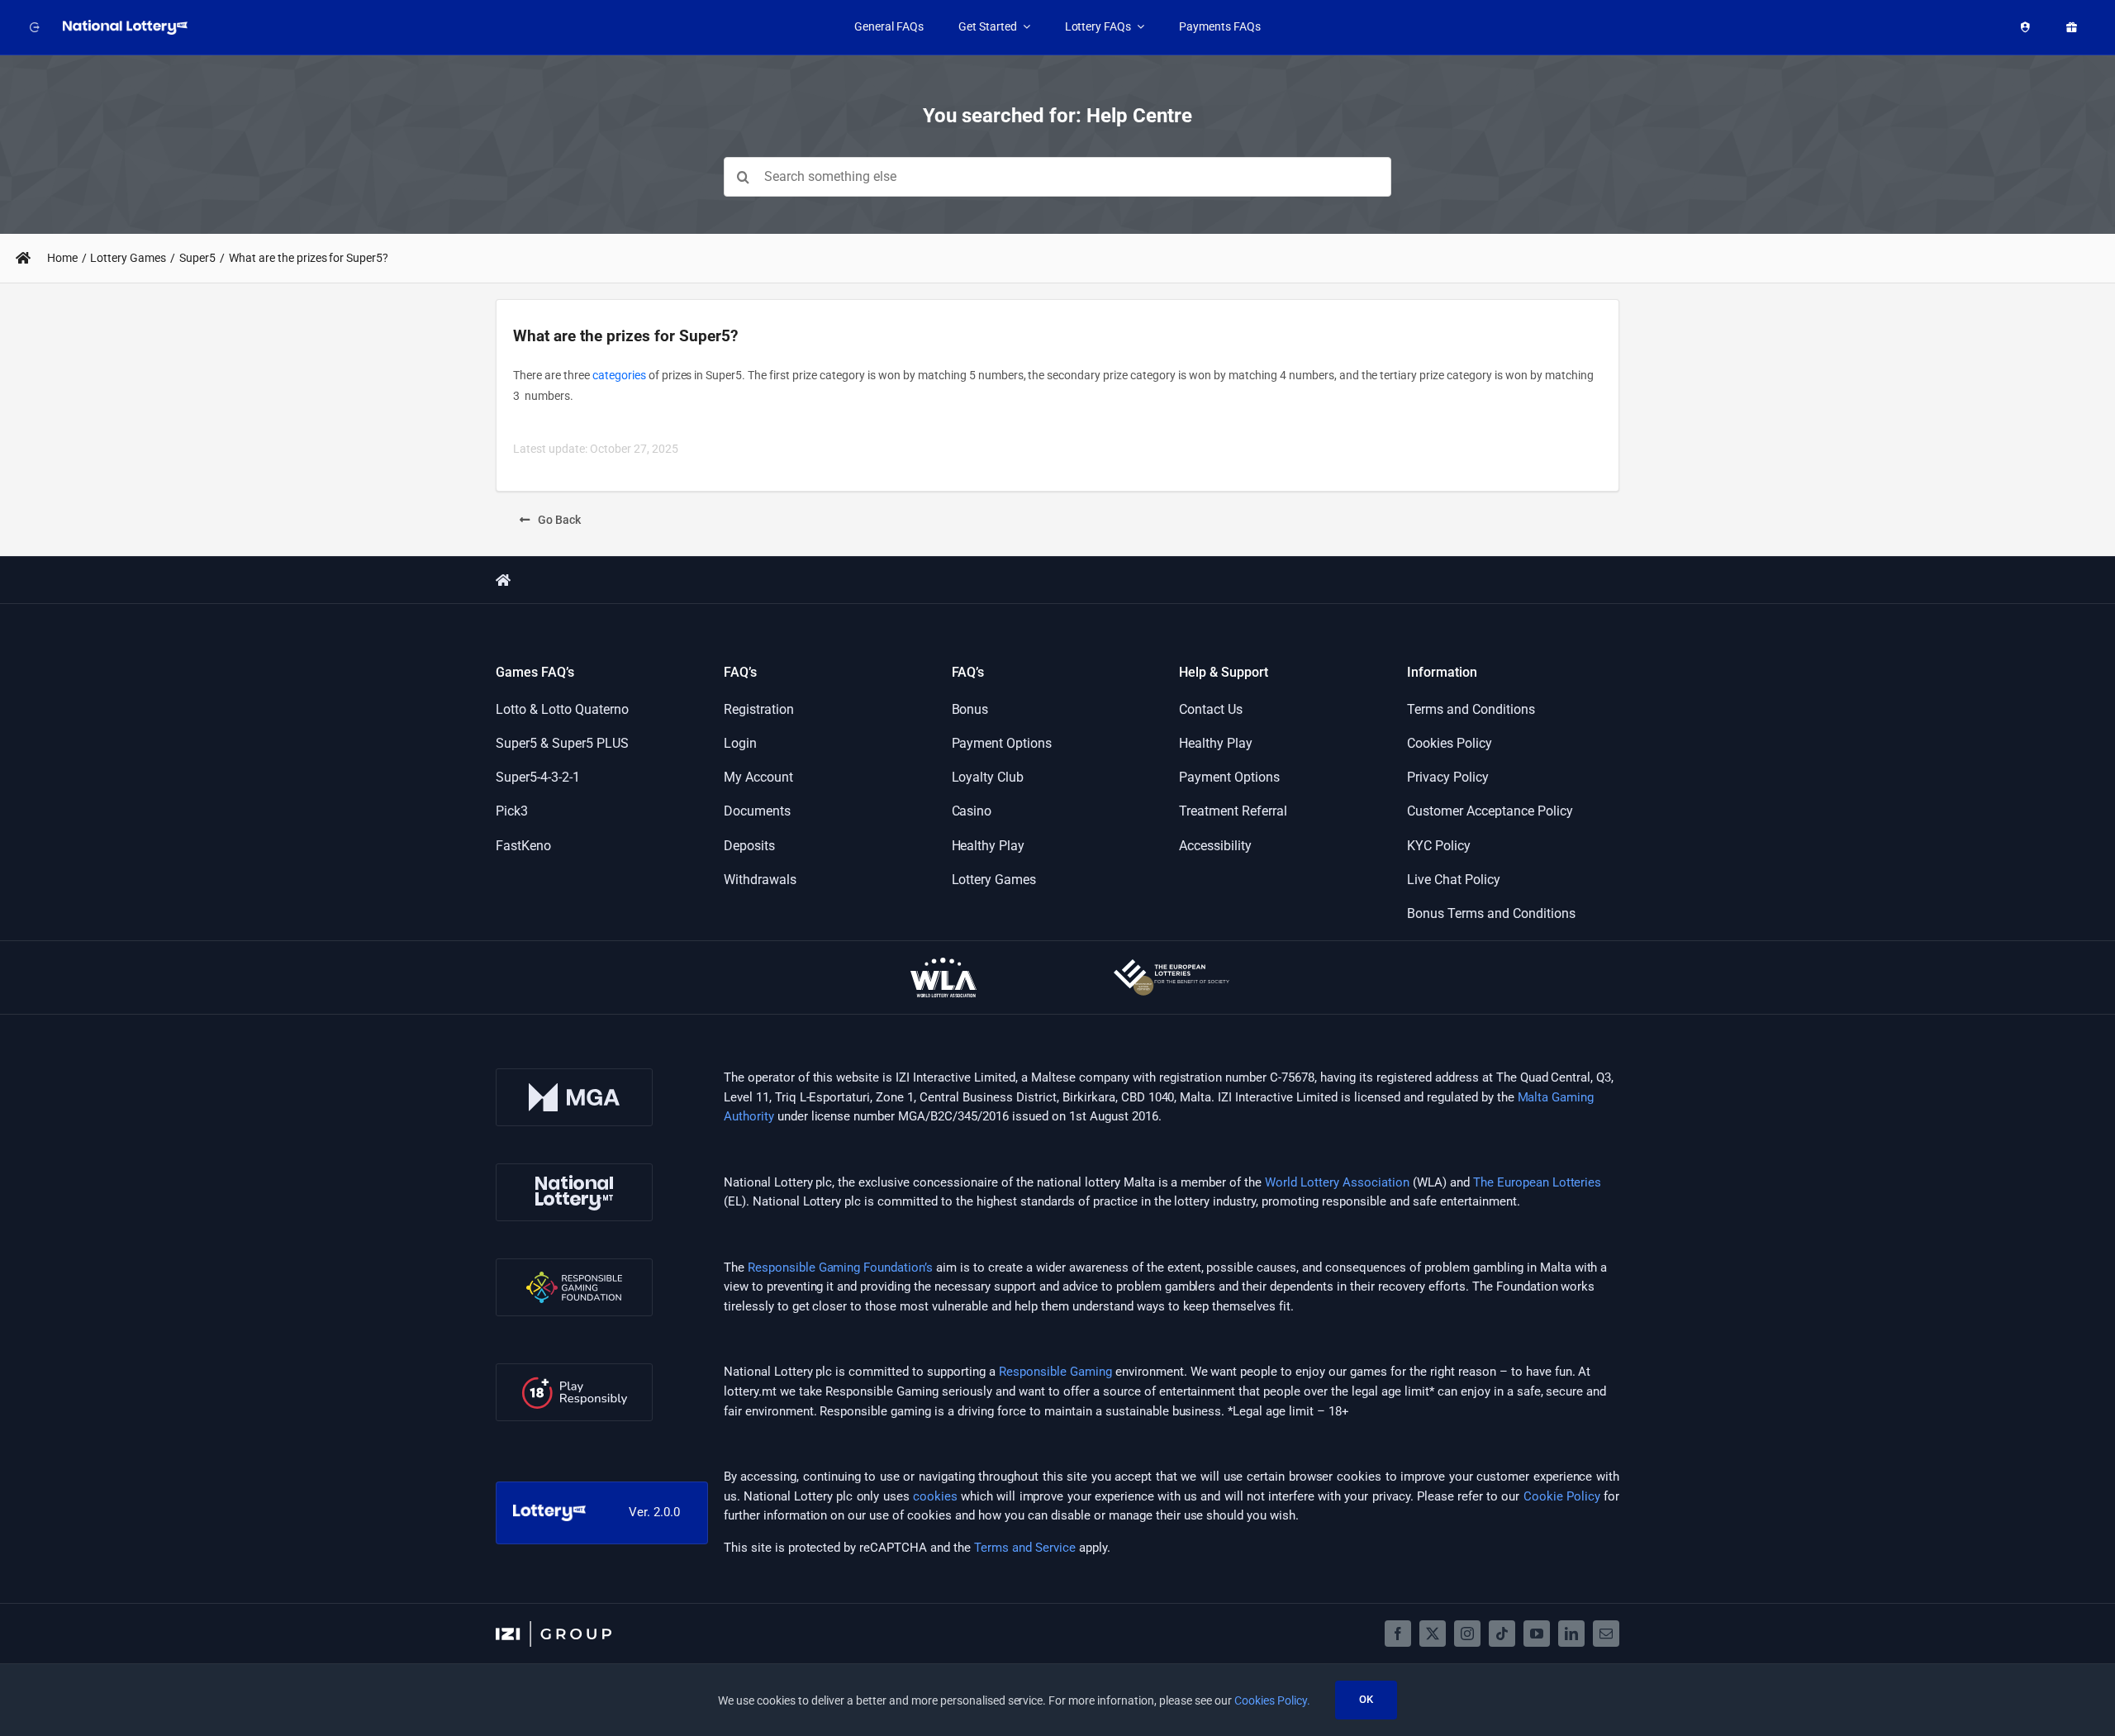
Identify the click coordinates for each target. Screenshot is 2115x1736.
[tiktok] (1502, 1634)
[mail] (1606, 1634)
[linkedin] (1571, 1634)
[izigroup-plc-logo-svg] (554, 1627)
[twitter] (1433, 1634)
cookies (935, 1496)
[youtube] (1537, 1634)
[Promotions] (2071, 27)
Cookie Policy (1562, 1496)
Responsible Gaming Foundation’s (841, 1268)
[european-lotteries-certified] (1172, 965)
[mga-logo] (574, 1074)
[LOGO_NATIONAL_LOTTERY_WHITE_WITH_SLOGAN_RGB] (126, 26)
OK (1366, 1699)
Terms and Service (1025, 1548)
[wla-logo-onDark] (943, 963)
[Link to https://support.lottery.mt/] (23, 258)
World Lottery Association (1337, 1182)
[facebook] (1398, 1634)
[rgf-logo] (574, 1264)
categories (619, 375)
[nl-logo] (574, 1169)
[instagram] (1467, 1634)
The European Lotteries (1538, 1182)
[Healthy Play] (2025, 27)
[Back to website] (35, 27)
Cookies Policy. (1272, 1700)
